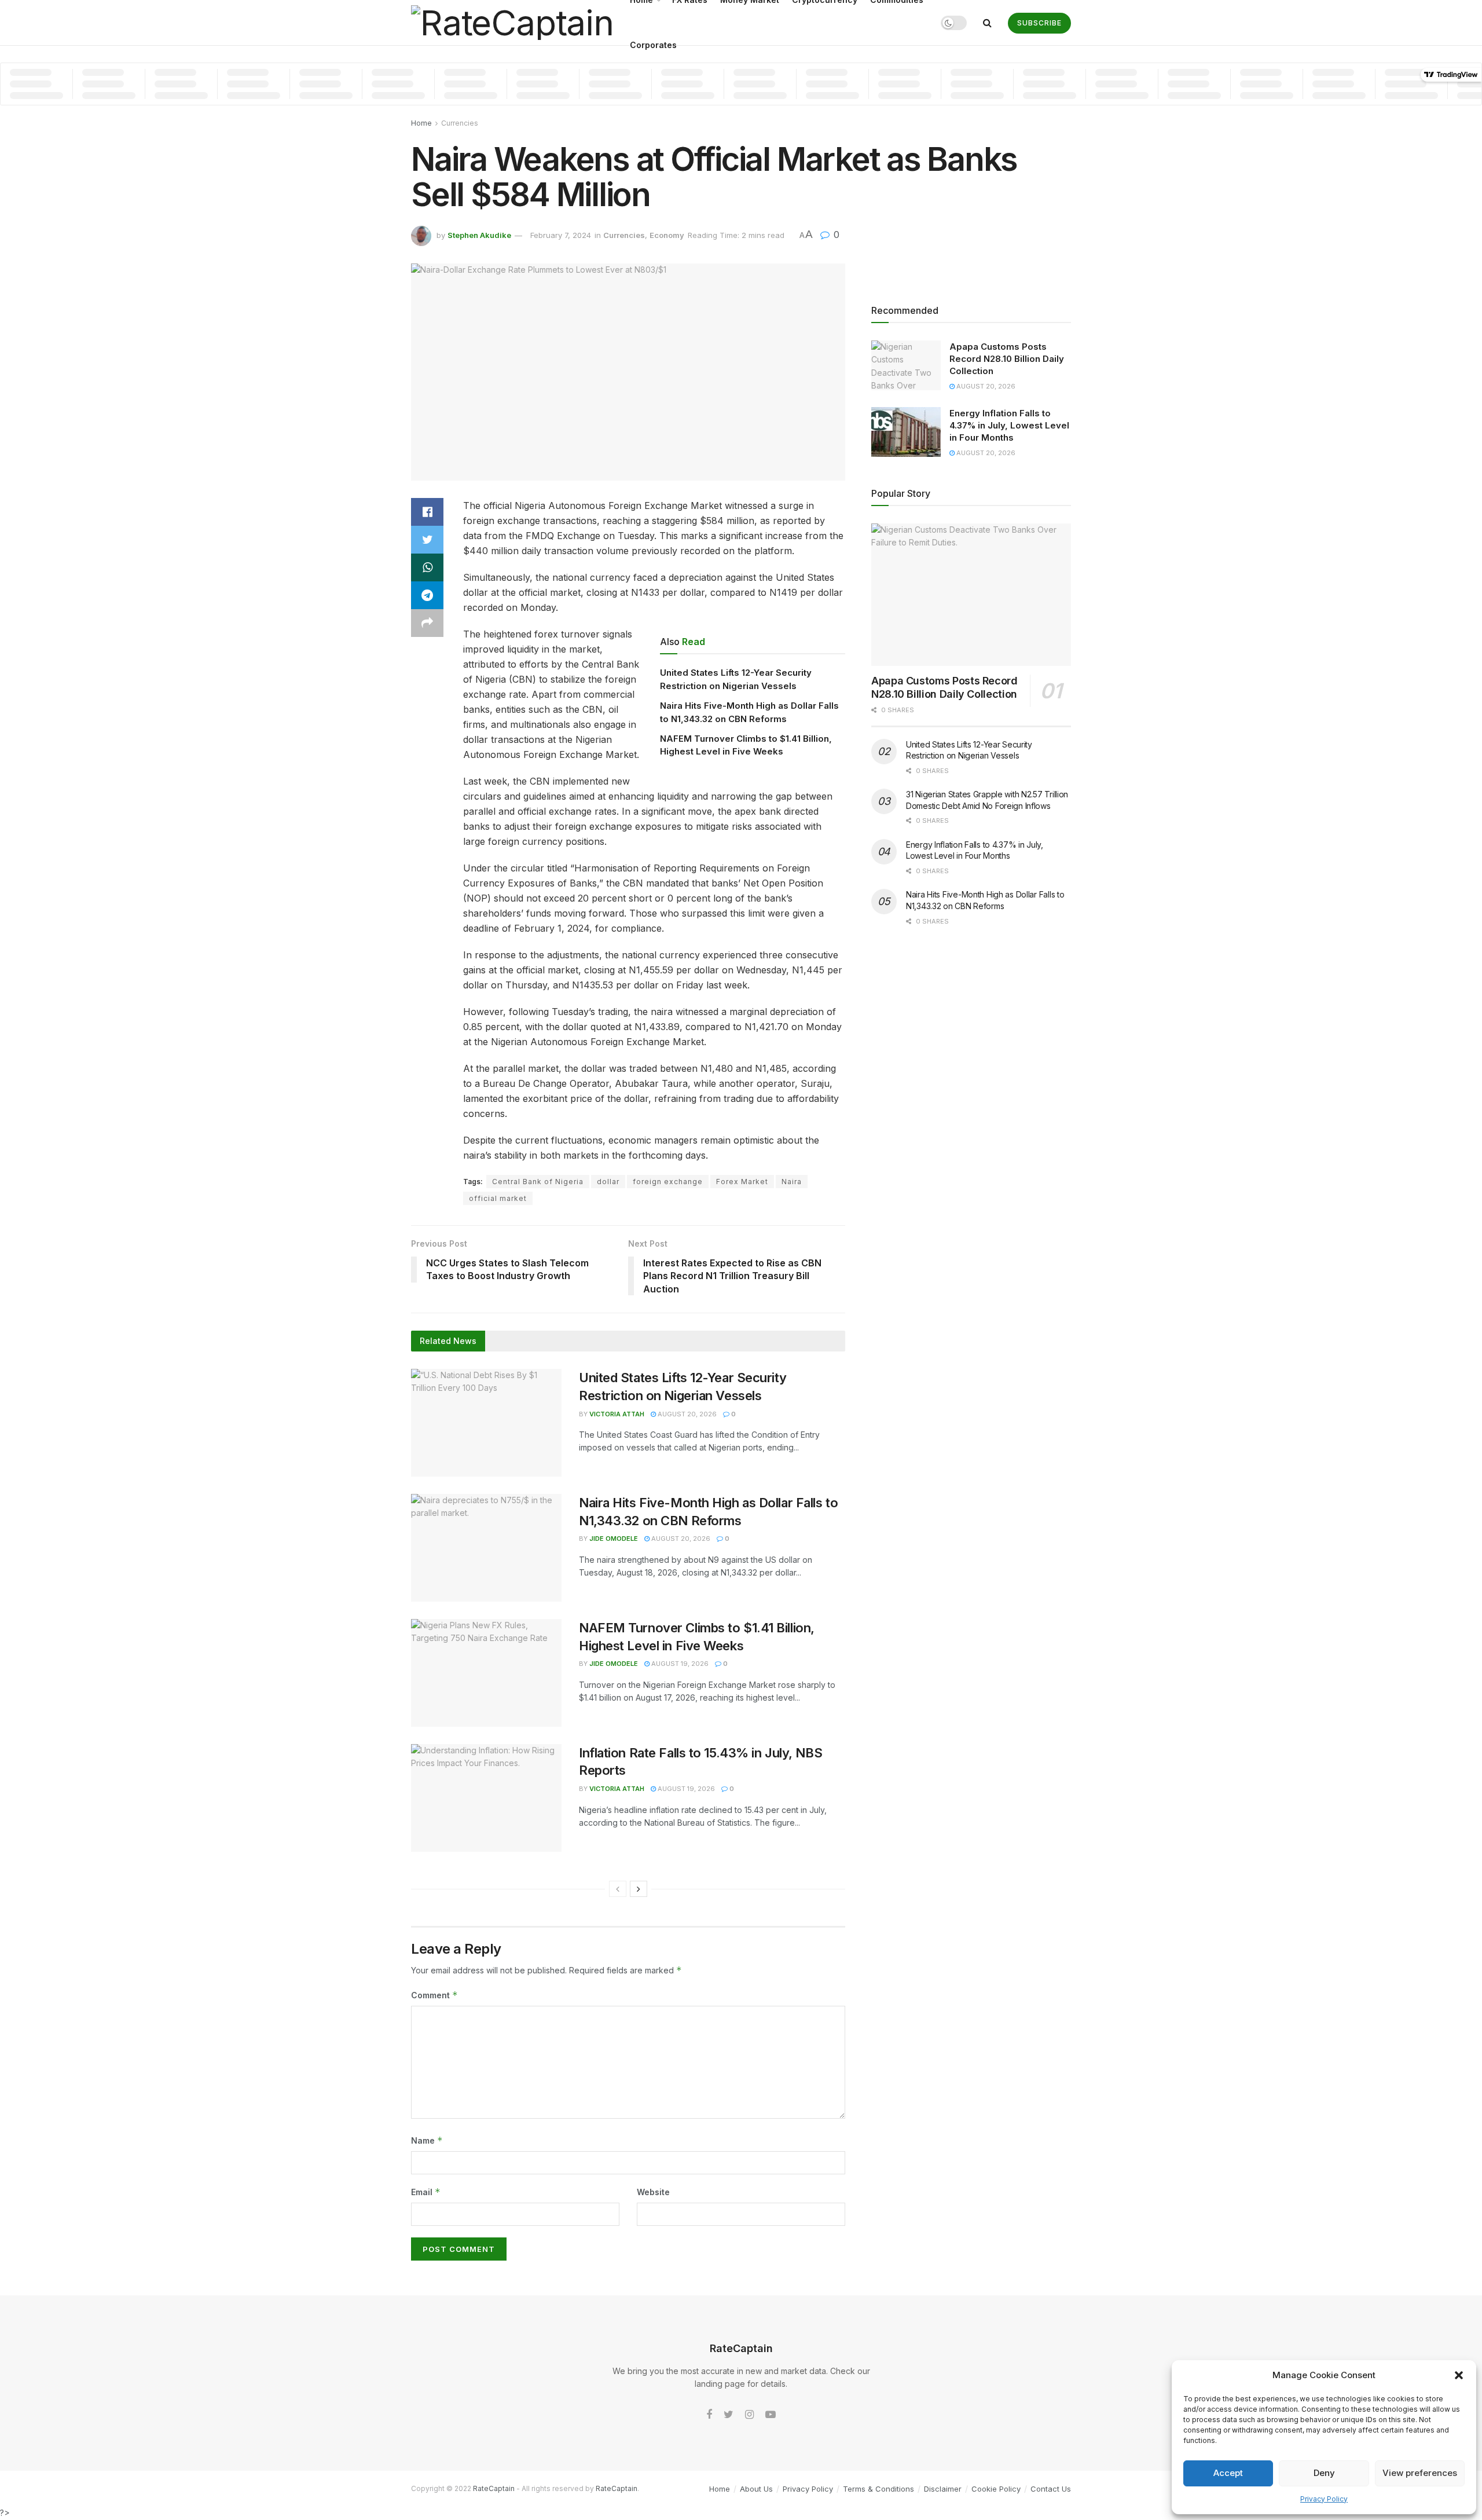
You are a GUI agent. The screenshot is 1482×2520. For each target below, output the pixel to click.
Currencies (460, 123)
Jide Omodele (614, 1539)
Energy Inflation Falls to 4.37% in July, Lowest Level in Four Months (1009, 425)
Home (421, 123)
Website (653, 2192)
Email (426, 2192)
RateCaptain (494, 2488)
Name (427, 2140)
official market (498, 1198)
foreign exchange (668, 1182)
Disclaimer (943, 2489)
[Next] (639, 1889)
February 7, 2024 (561, 235)
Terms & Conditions (878, 2489)
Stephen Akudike (479, 235)
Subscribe (1039, 23)
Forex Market (742, 1182)
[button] (1459, 2375)
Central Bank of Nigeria (538, 1182)
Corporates (653, 45)
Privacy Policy (1324, 2499)
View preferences (1420, 2473)
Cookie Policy (996, 2489)
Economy (667, 235)
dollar (608, 1182)
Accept (1228, 2473)
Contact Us (1051, 2489)
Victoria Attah (617, 1414)
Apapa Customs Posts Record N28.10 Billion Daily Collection (1007, 359)
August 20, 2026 (686, 1414)
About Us (756, 2489)
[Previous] (618, 1889)
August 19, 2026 (679, 1664)
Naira (792, 1182)
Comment (434, 1995)
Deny (1324, 2473)
